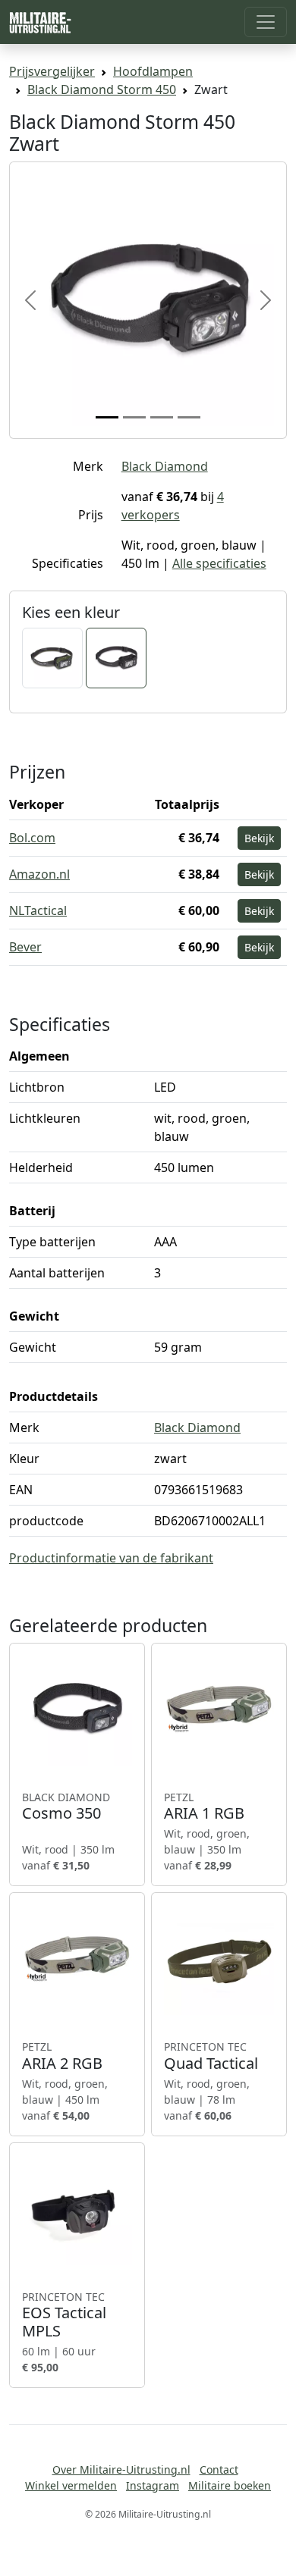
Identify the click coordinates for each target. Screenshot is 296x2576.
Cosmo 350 (66, 1807)
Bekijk (259, 838)
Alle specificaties (219, 563)
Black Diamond (165, 466)
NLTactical (38, 910)
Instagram (153, 2485)
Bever (25, 947)
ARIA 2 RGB (62, 2056)
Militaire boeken (230, 2485)
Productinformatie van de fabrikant (111, 1558)
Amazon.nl (39, 874)
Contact (219, 2469)
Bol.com (32, 838)
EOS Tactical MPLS (64, 2315)
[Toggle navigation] (266, 22)
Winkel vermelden (71, 2485)
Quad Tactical (211, 2056)
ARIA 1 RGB (204, 1807)
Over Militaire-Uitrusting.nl (121, 2469)
